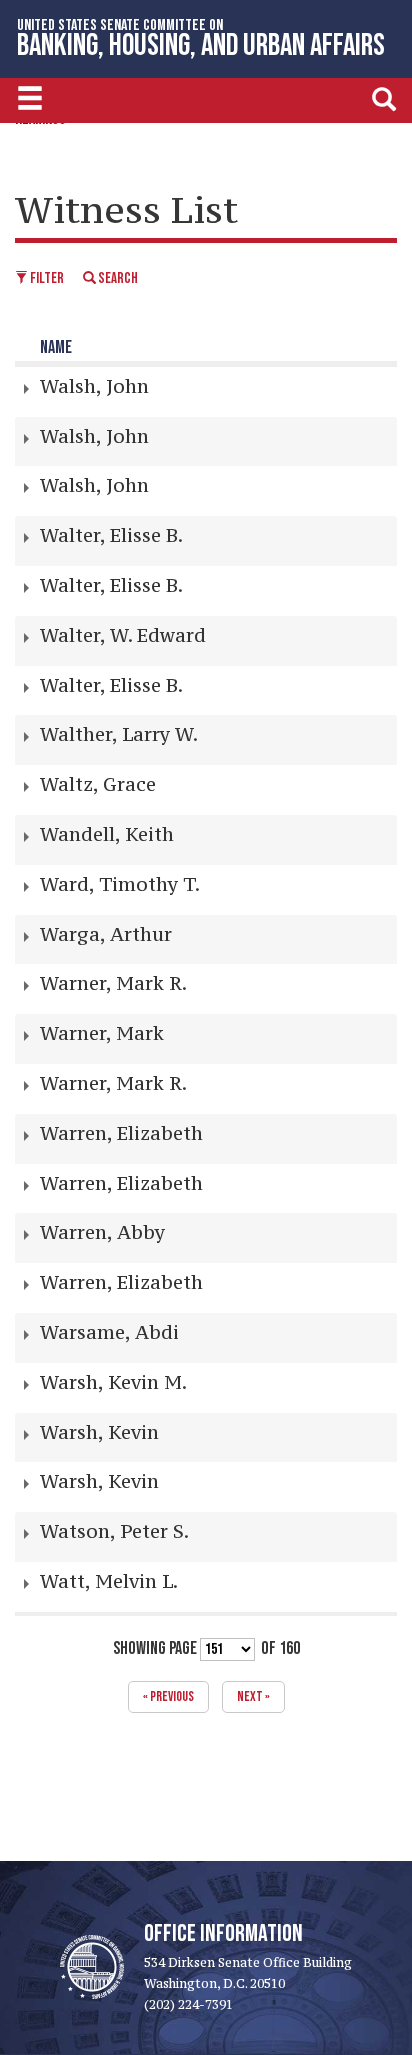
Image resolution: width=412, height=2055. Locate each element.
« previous (168, 1696)
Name (56, 347)
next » (253, 1696)
